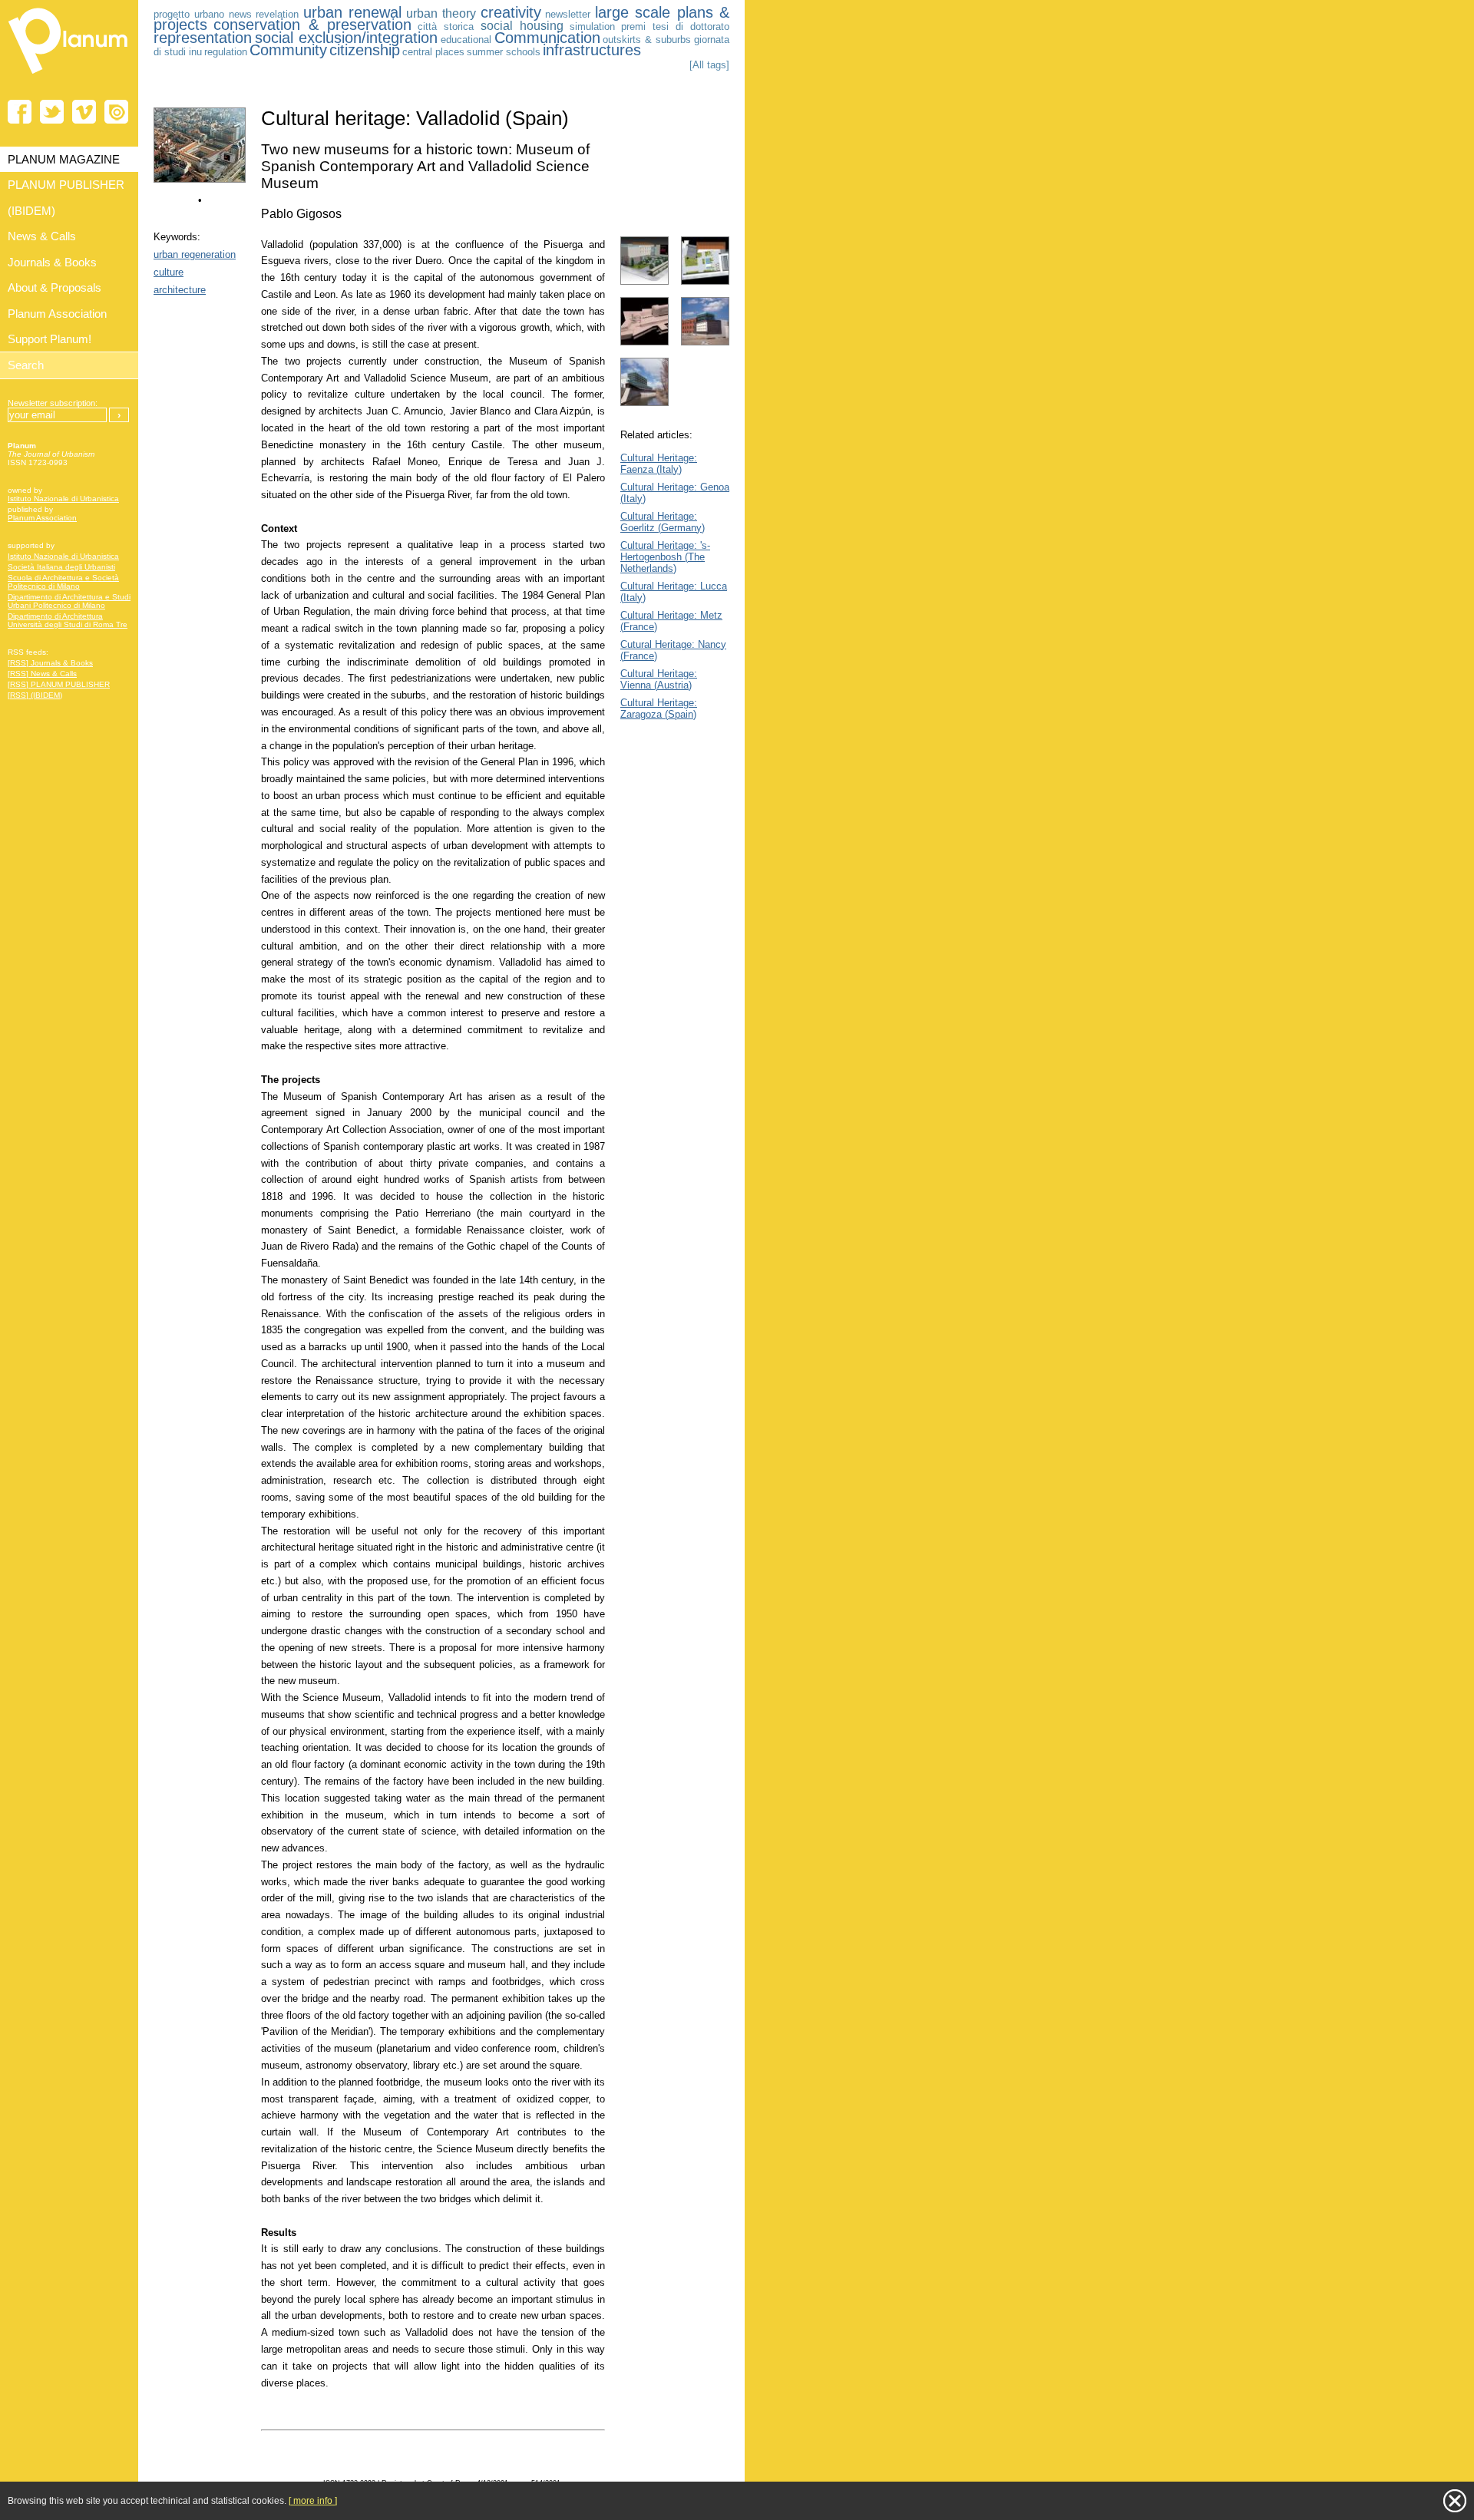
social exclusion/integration (346, 38)
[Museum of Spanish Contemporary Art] (200, 179)
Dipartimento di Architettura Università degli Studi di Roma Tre (68, 620)
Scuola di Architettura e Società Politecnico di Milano (63, 582)
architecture (180, 290)
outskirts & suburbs (647, 40)
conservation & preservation (312, 25)
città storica (446, 26)
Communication (547, 38)
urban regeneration (195, 254)
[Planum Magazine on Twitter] (52, 112)
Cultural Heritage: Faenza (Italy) (659, 464)
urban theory (441, 13)
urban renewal (352, 12)
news (240, 14)
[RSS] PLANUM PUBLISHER (59, 684)
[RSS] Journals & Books (50, 663)
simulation (592, 26)
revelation (277, 14)
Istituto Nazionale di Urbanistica (63, 499)
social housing (522, 26)
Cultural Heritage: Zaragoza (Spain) (659, 708)
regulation (226, 52)
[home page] (69, 77)
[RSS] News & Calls (42, 674)
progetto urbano (189, 14)
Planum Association (42, 518)
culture (169, 272)
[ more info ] (313, 2501)
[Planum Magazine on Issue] (116, 112)
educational (466, 40)
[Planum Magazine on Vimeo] (84, 112)
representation (203, 38)
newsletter (568, 14)
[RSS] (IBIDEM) (35, 695)
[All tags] (709, 65)
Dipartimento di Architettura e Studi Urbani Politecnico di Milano (69, 601)
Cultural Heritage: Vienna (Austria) (659, 679)
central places (433, 52)
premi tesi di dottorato (675, 26)
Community (288, 50)
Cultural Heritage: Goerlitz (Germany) (663, 522)
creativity (511, 12)
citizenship (365, 50)
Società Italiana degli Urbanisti (61, 567)
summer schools (504, 52)
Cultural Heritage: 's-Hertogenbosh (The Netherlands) (665, 557)
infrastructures (592, 50)
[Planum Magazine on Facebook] (20, 112)
